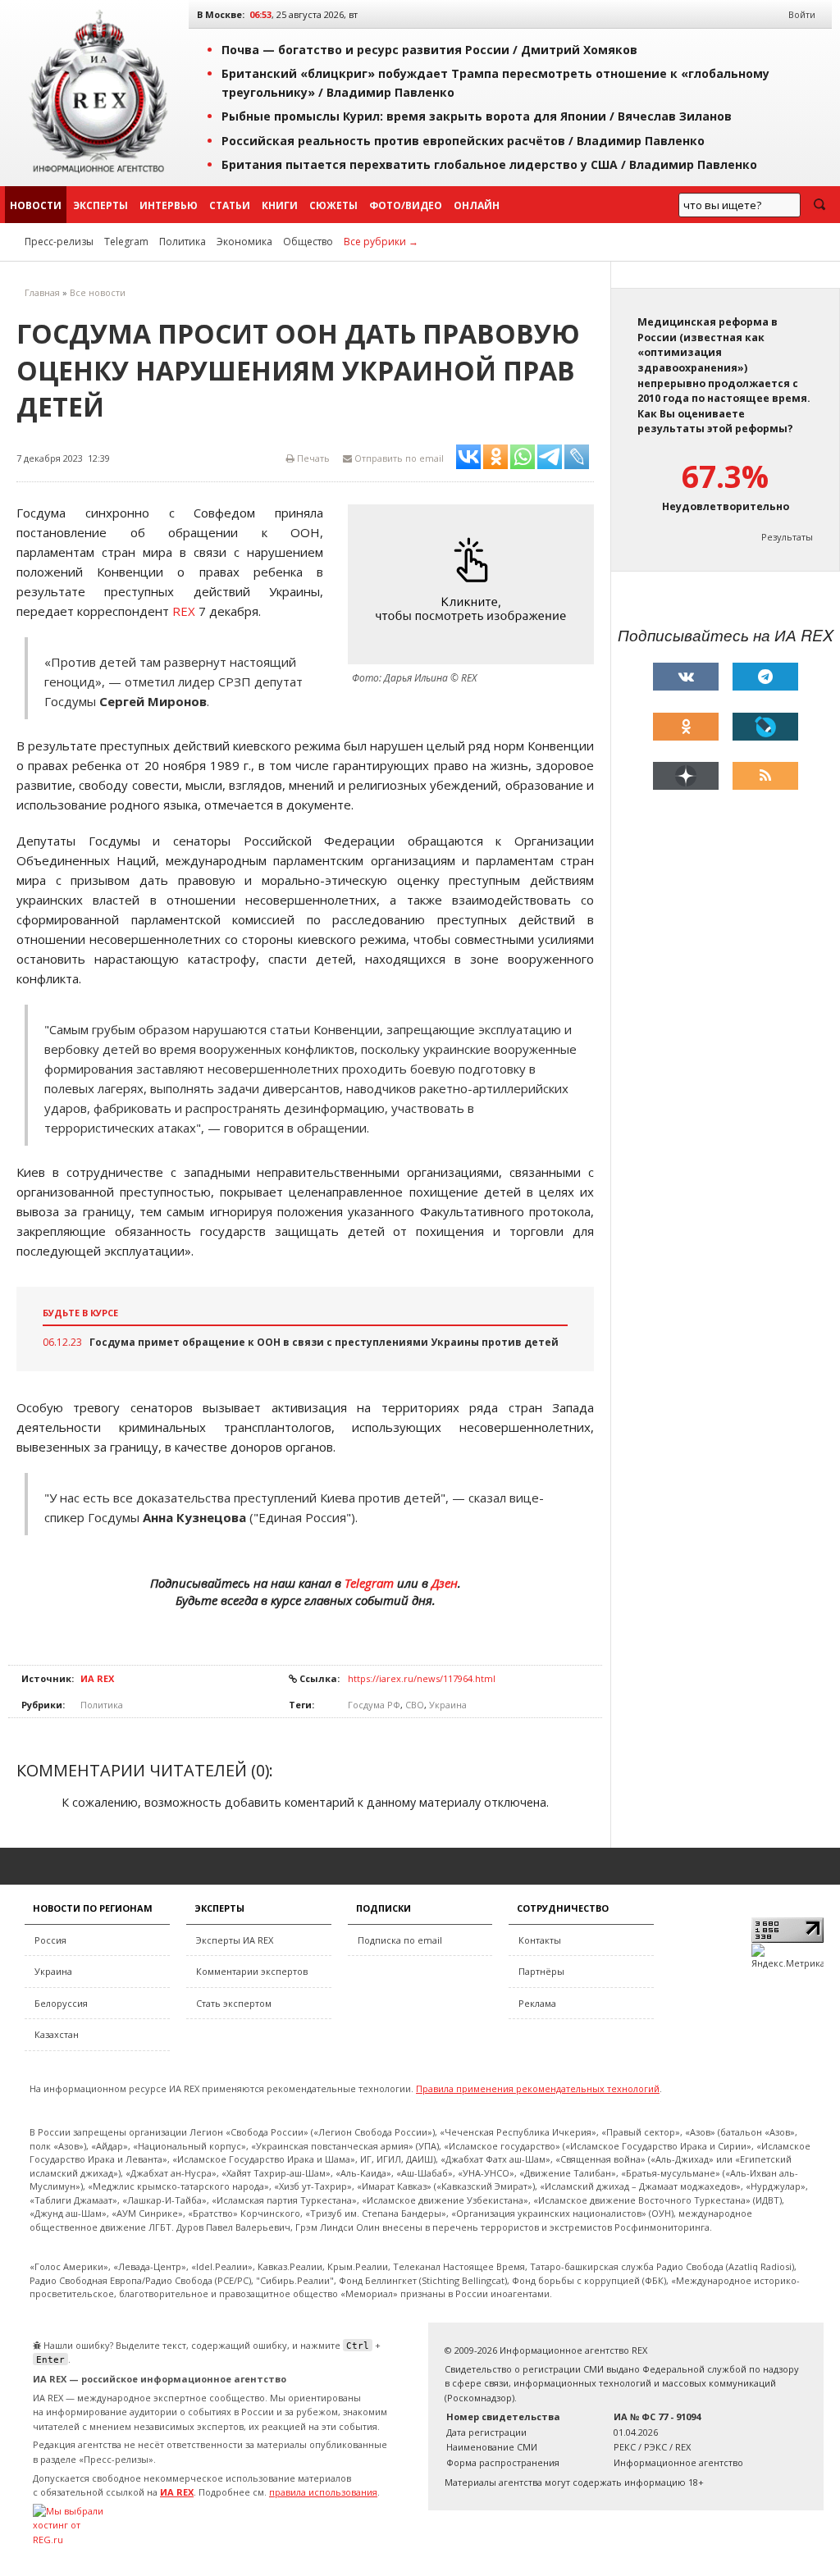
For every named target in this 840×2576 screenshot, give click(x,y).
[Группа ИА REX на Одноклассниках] (686, 727)
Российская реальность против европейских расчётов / (463, 141)
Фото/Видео (406, 205)
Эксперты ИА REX (235, 1940)
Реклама (537, 2003)
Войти (802, 14)
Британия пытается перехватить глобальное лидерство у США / (489, 164)
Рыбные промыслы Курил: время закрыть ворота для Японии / (477, 116)
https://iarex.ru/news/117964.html (422, 1678)
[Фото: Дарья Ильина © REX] (475, 584)
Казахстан (57, 2034)
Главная (42, 292)
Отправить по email (398, 458)
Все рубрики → (381, 242)
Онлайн (477, 205)
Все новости (98, 292)
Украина (448, 1705)
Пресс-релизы (59, 242)
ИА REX (97, 1678)
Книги (280, 205)
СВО (415, 1705)
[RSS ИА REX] (765, 776)
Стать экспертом (234, 2003)
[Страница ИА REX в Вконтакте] (686, 677)
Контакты (540, 1940)
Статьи (230, 205)
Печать (312, 458)
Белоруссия (61, 2003)
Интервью (169, 205)
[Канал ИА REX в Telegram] (765, 677)
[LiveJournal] (765, 727)
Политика (183, 242)
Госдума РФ (374, 1705)
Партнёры (541, 1971)
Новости (36, 205)
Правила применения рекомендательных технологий (538, 2088)
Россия (50, 1940)
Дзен (445, 1583)
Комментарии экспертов (252, 1971)
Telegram (126, 242)
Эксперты (100, 205)
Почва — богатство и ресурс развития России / (429, 50)
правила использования (323, 2492)
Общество (308, 242)
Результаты (787, 537)
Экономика (244, 242)
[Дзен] (686, 776)
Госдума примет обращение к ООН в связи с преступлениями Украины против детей (324, 1342)
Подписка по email (400, 1940)
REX (184, 611)
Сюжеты (333, 205)
